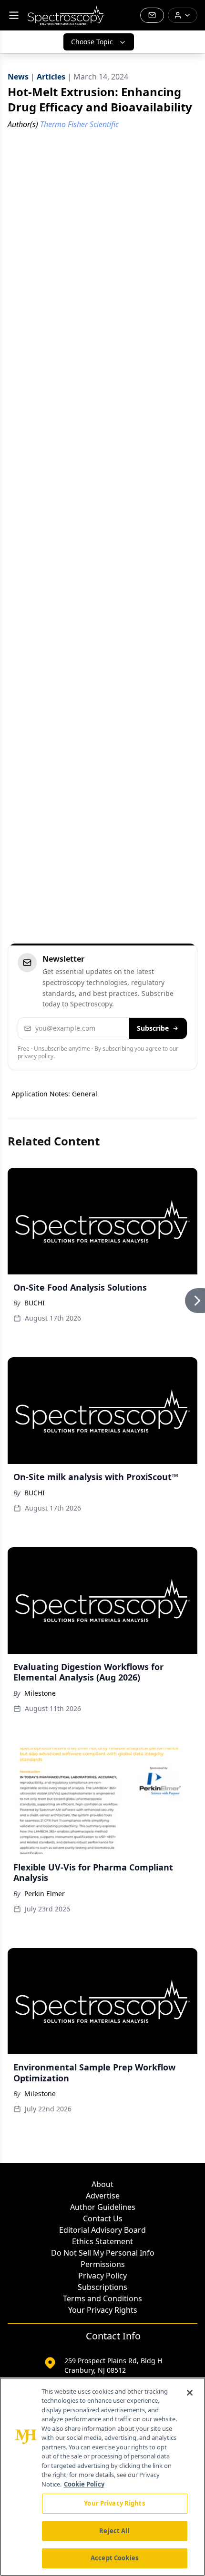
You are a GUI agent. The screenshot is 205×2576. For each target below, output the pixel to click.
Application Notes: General (54, 1094)
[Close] (190, 2393)
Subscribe (153, 1028)
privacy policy (36, 1056)
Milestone (40, 1693)
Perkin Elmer (45, 1894)
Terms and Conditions (102, 2298)
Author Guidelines (103, 2207)
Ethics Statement (102, 2241)
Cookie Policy (84, 2484)
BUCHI (35, 1303)
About (102, 2184)
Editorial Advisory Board (102, 2230)
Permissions (103, 2264)
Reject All (114, 2531)
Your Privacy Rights (103, 2310)
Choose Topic (92, 42)
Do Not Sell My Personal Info (103, 2253)
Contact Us (103, 2218)
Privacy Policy (102, 2276)
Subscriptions (102, 2287)
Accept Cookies (114, 2558)
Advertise (103, 2196)
